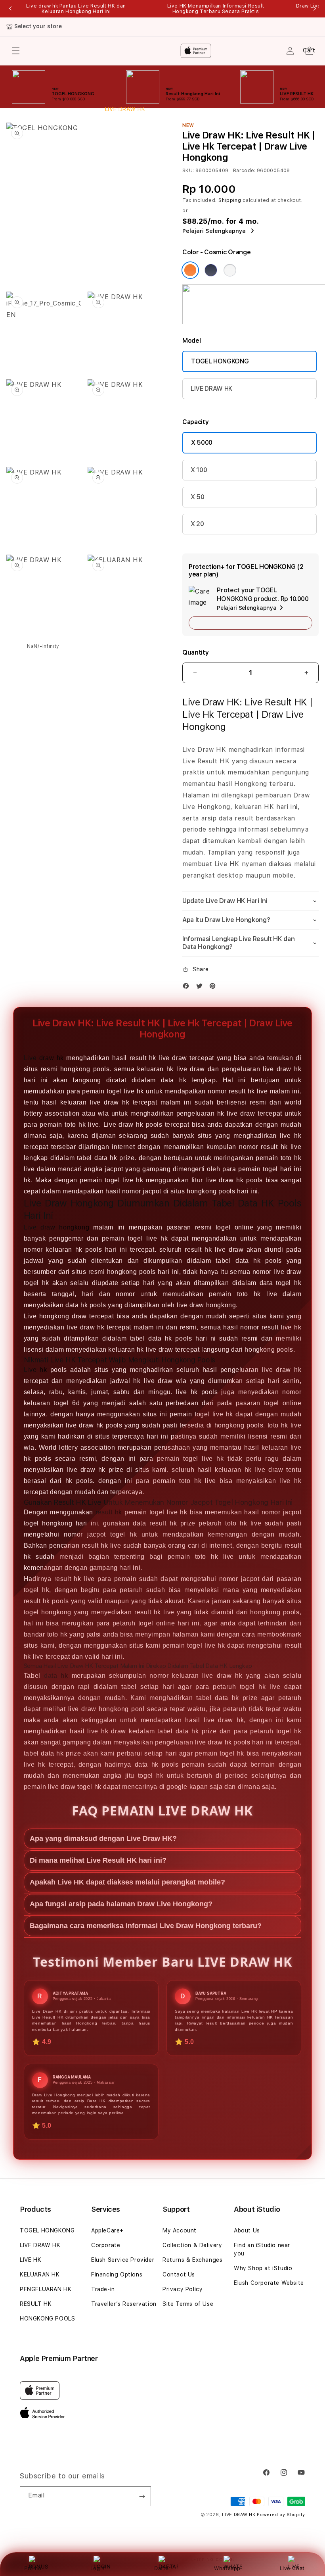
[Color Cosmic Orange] (190, 270)
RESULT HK (36, 2304)
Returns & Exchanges (192, 2260)
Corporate (106, 2245)
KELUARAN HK (40, 2274)
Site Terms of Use (188, 2304)
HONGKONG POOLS (47, 2319)
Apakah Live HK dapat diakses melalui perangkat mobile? (127, 1882)
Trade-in (103, 2289)
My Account (180, 2230)
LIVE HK (31, 2260)
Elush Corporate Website (269, 2283)
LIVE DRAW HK (211, 389)
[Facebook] (188, 988)
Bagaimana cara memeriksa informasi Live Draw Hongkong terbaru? (146, 1926)
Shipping (230, 200)
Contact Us (179, 2274)
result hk (109, 1512)
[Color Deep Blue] (211, 270)
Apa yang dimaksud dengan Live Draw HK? (103, 1838)
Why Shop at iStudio (263, 2268)
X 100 (199, 470)
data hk (56, 1676)
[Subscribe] (142, 2496)
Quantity (195, 652)
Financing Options (117, 2274)
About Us (247, 2230)
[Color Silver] (230, 270)
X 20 (197, 524)
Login (98, 2568)
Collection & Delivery (192, 2245)
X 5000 (202, 443)
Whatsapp (227, 2568)
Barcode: (244, 171)
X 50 (198, 497)
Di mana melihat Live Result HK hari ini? (98, 1860)
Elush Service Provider (123, 2260)
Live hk (35, 1370)
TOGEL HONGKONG (220, 361)
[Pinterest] (214, 988)
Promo (33, 2568)
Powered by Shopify (281, 2515)
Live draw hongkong (56, 1227)
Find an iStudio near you (262, 2249)
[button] (250, 901)
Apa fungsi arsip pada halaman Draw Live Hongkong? (121, 1904)
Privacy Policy (183, 2289)
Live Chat (292, 2568)
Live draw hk (44, 1058)
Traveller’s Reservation (124, 2304)
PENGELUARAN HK (46, 2289)
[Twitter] (201, 988)
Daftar (162, 2568)
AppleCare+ (107, 2230)
